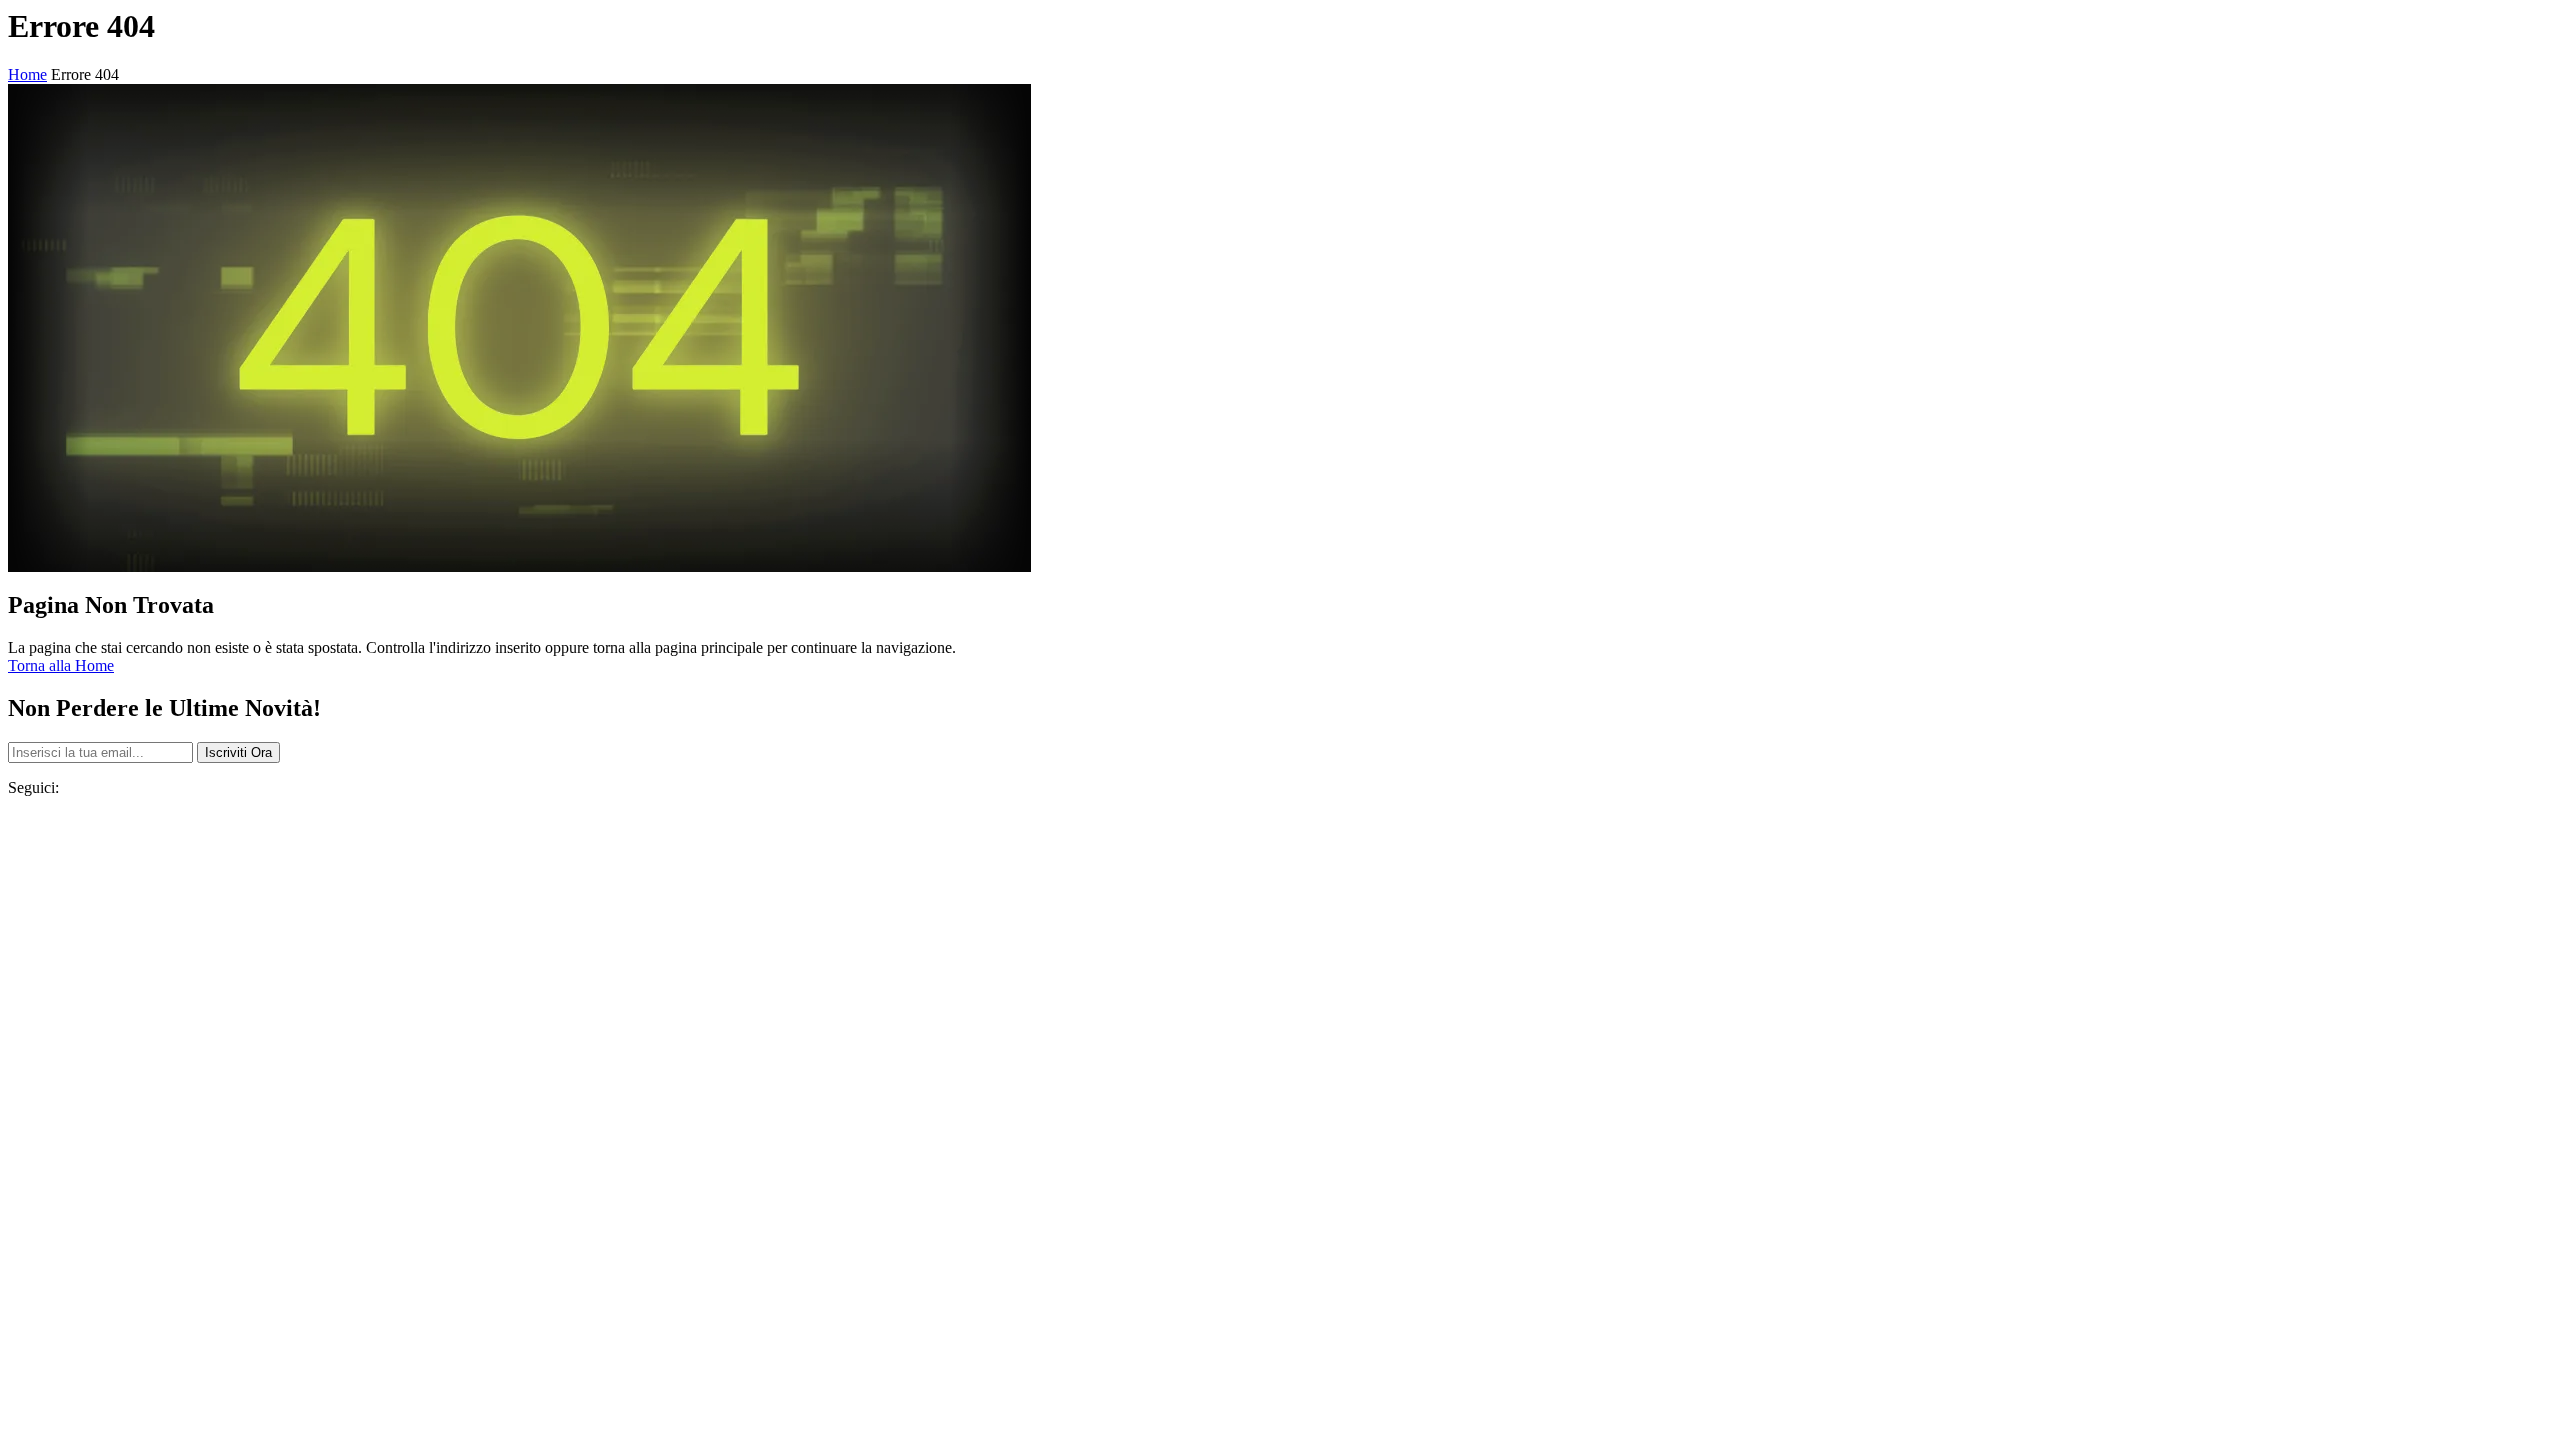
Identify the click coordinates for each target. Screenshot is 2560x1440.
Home (27, 74)
